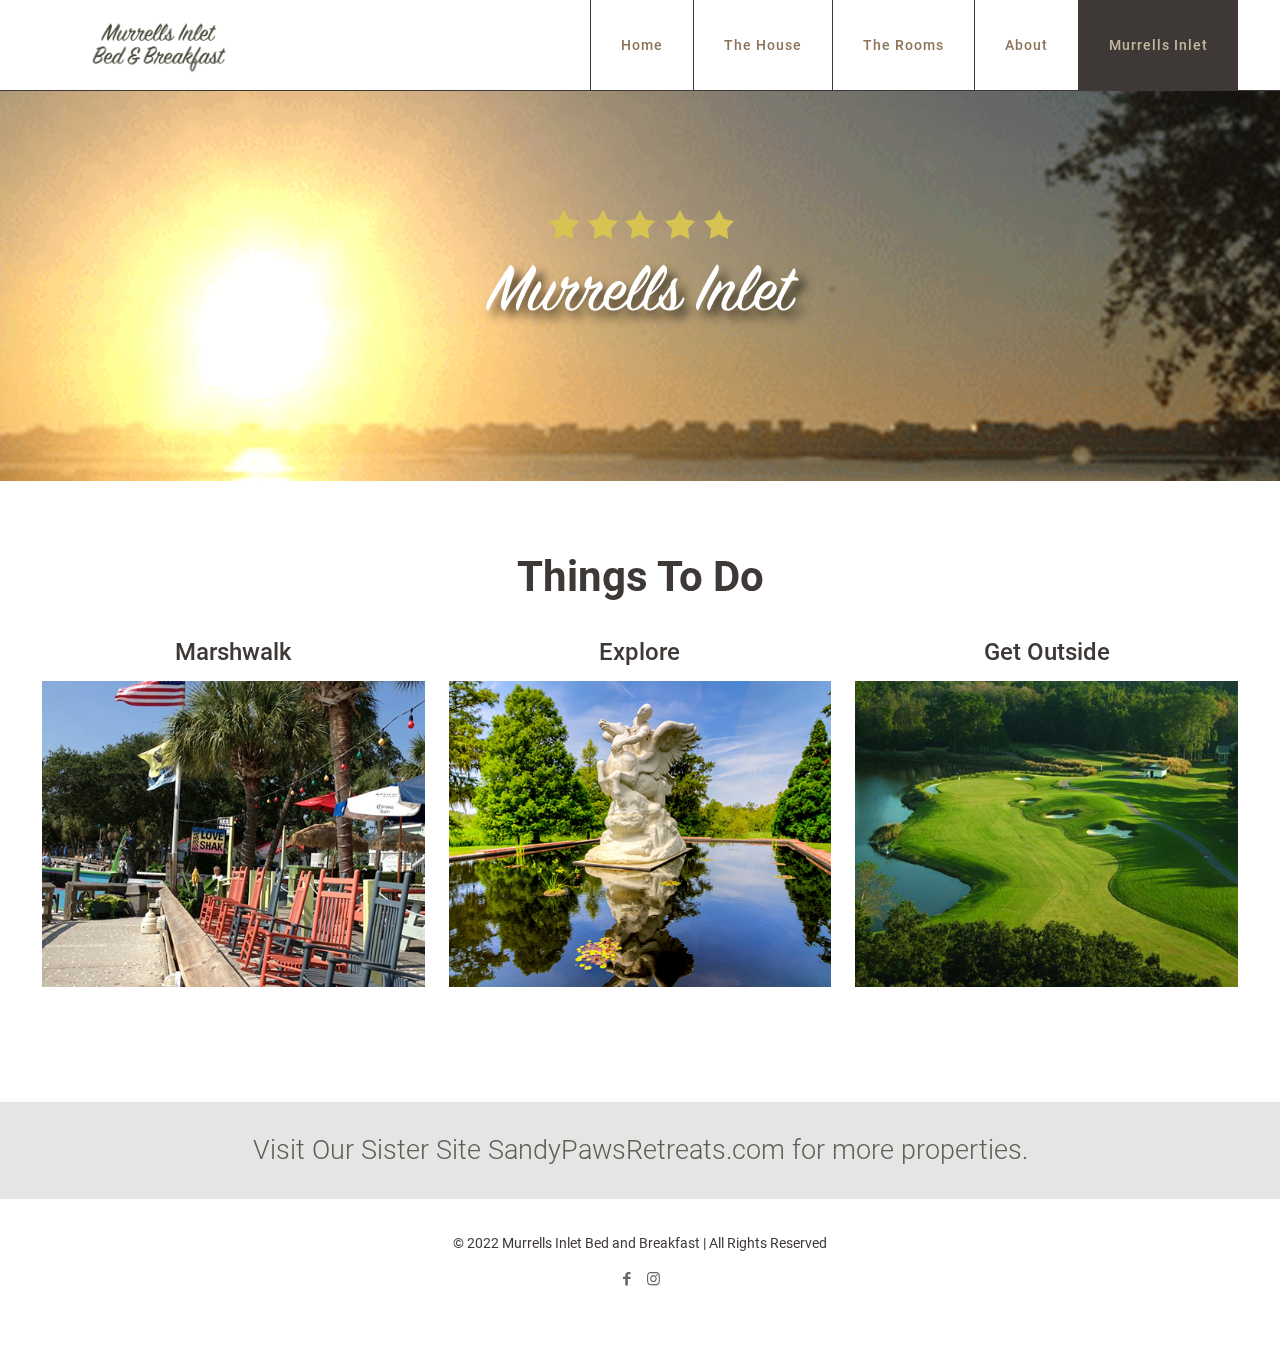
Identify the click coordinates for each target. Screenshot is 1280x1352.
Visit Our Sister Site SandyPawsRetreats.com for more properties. (640, 1150)
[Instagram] (653, 1279)
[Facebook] (626, 1279)
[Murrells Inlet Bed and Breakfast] (158, 45)
